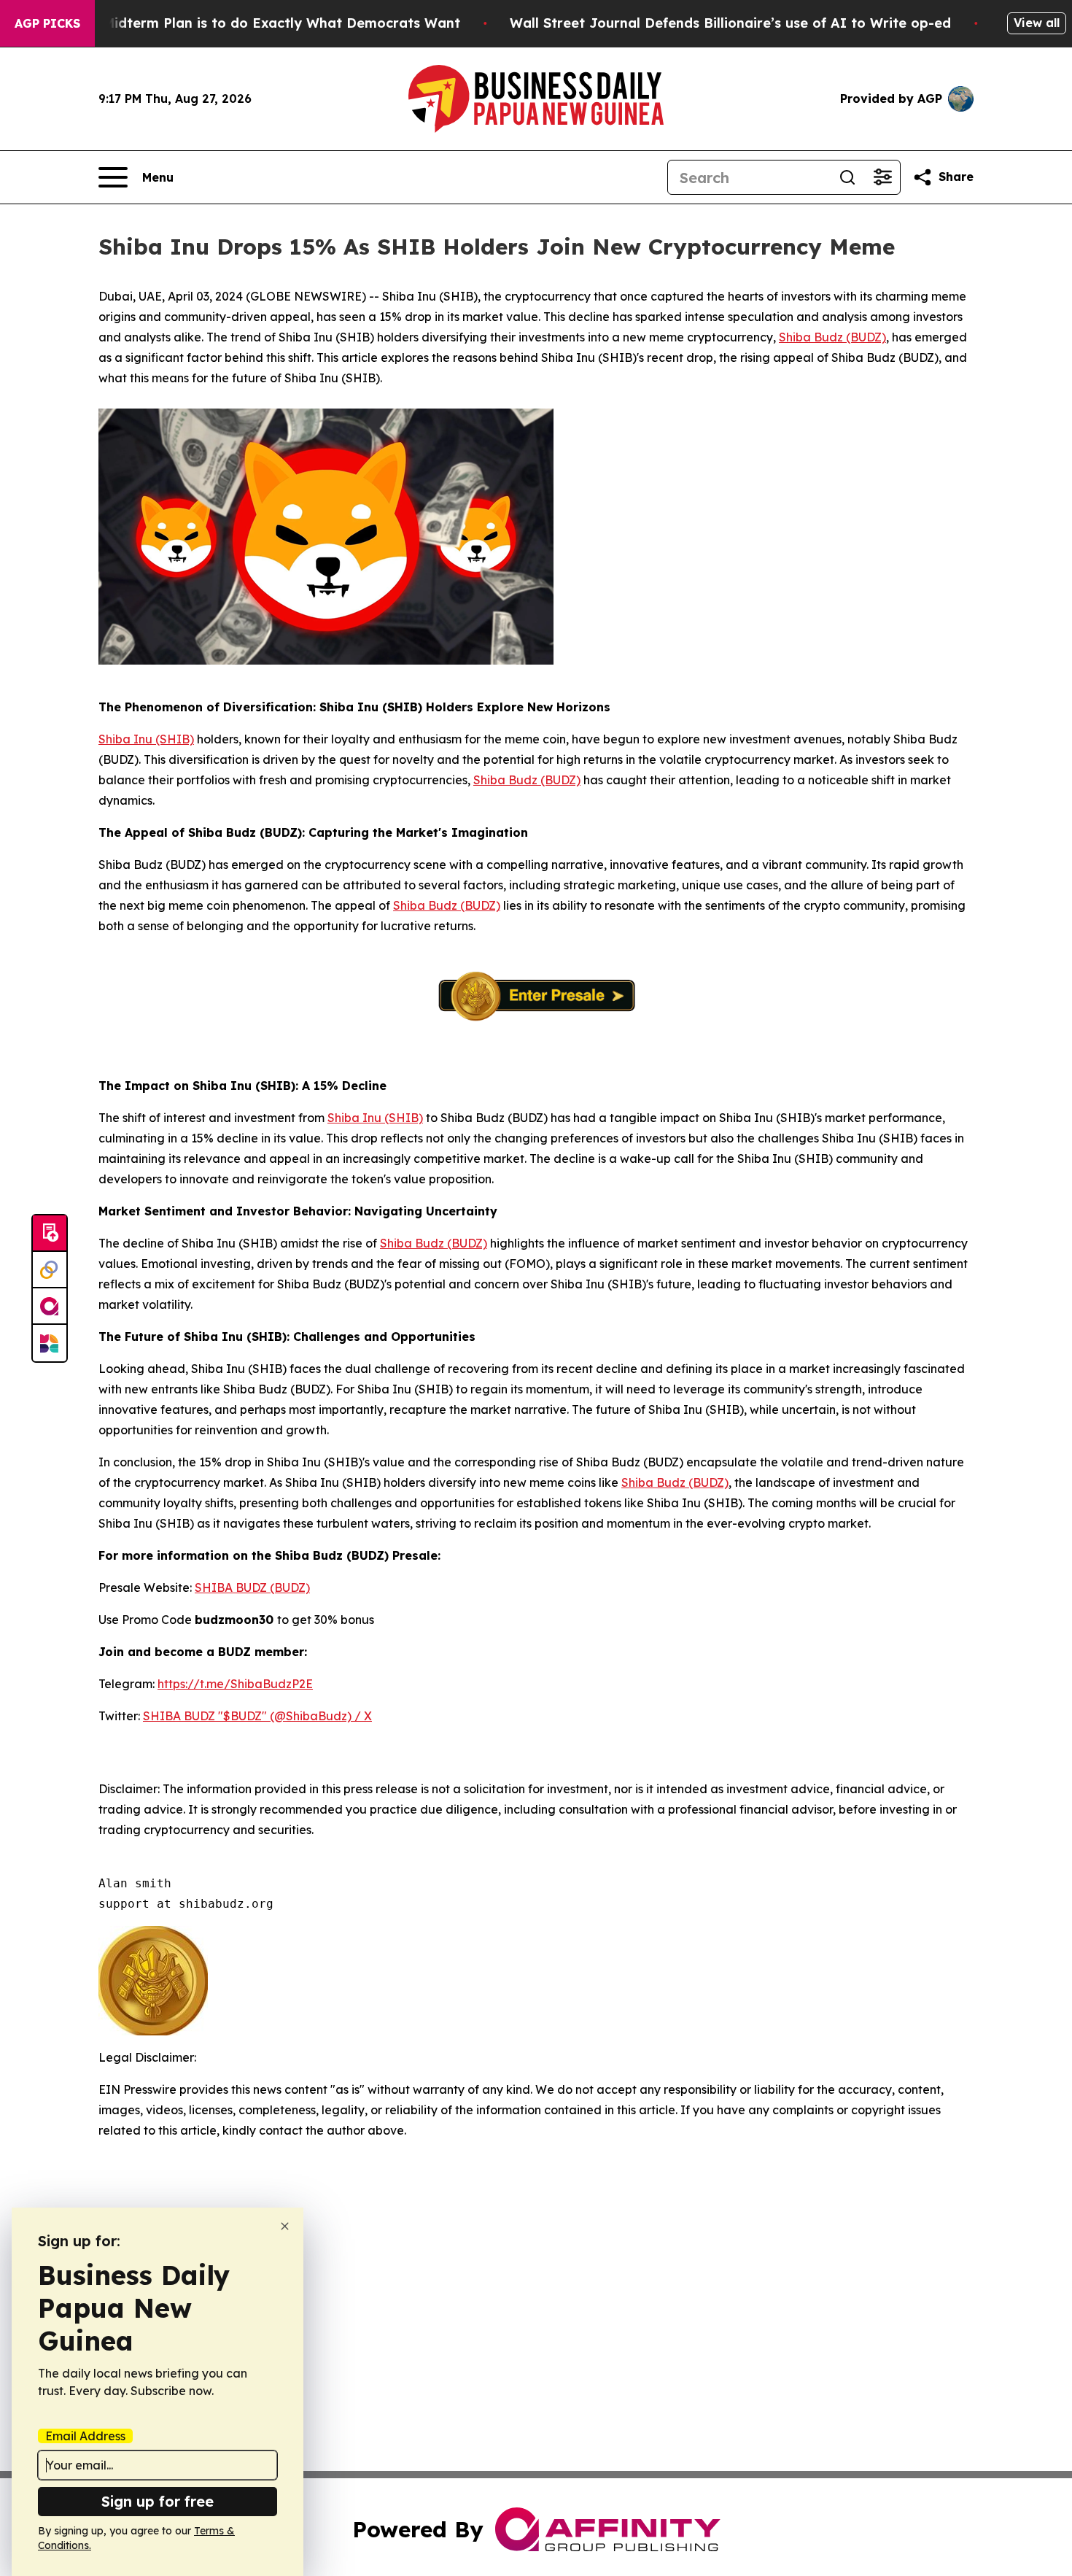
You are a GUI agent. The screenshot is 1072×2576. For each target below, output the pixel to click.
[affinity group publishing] (50, 1307)
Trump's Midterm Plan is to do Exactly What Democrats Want (253, 23)
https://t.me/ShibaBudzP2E (235, 1684)
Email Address (85, 2436)
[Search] (847, 177)
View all (1037, 23)
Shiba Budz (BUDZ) (832, 337)
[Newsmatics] (50, 1343)
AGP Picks (47, 23)
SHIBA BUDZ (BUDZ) (252, 1587)
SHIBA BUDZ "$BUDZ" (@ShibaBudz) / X (257, 1716)
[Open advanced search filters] (882, 177)
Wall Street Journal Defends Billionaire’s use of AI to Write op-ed (730, 23)
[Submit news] (50, 1234)
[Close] (285, 2226)
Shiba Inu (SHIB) (146, 739)
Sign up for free (158, 2501)
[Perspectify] (50, 1270)
